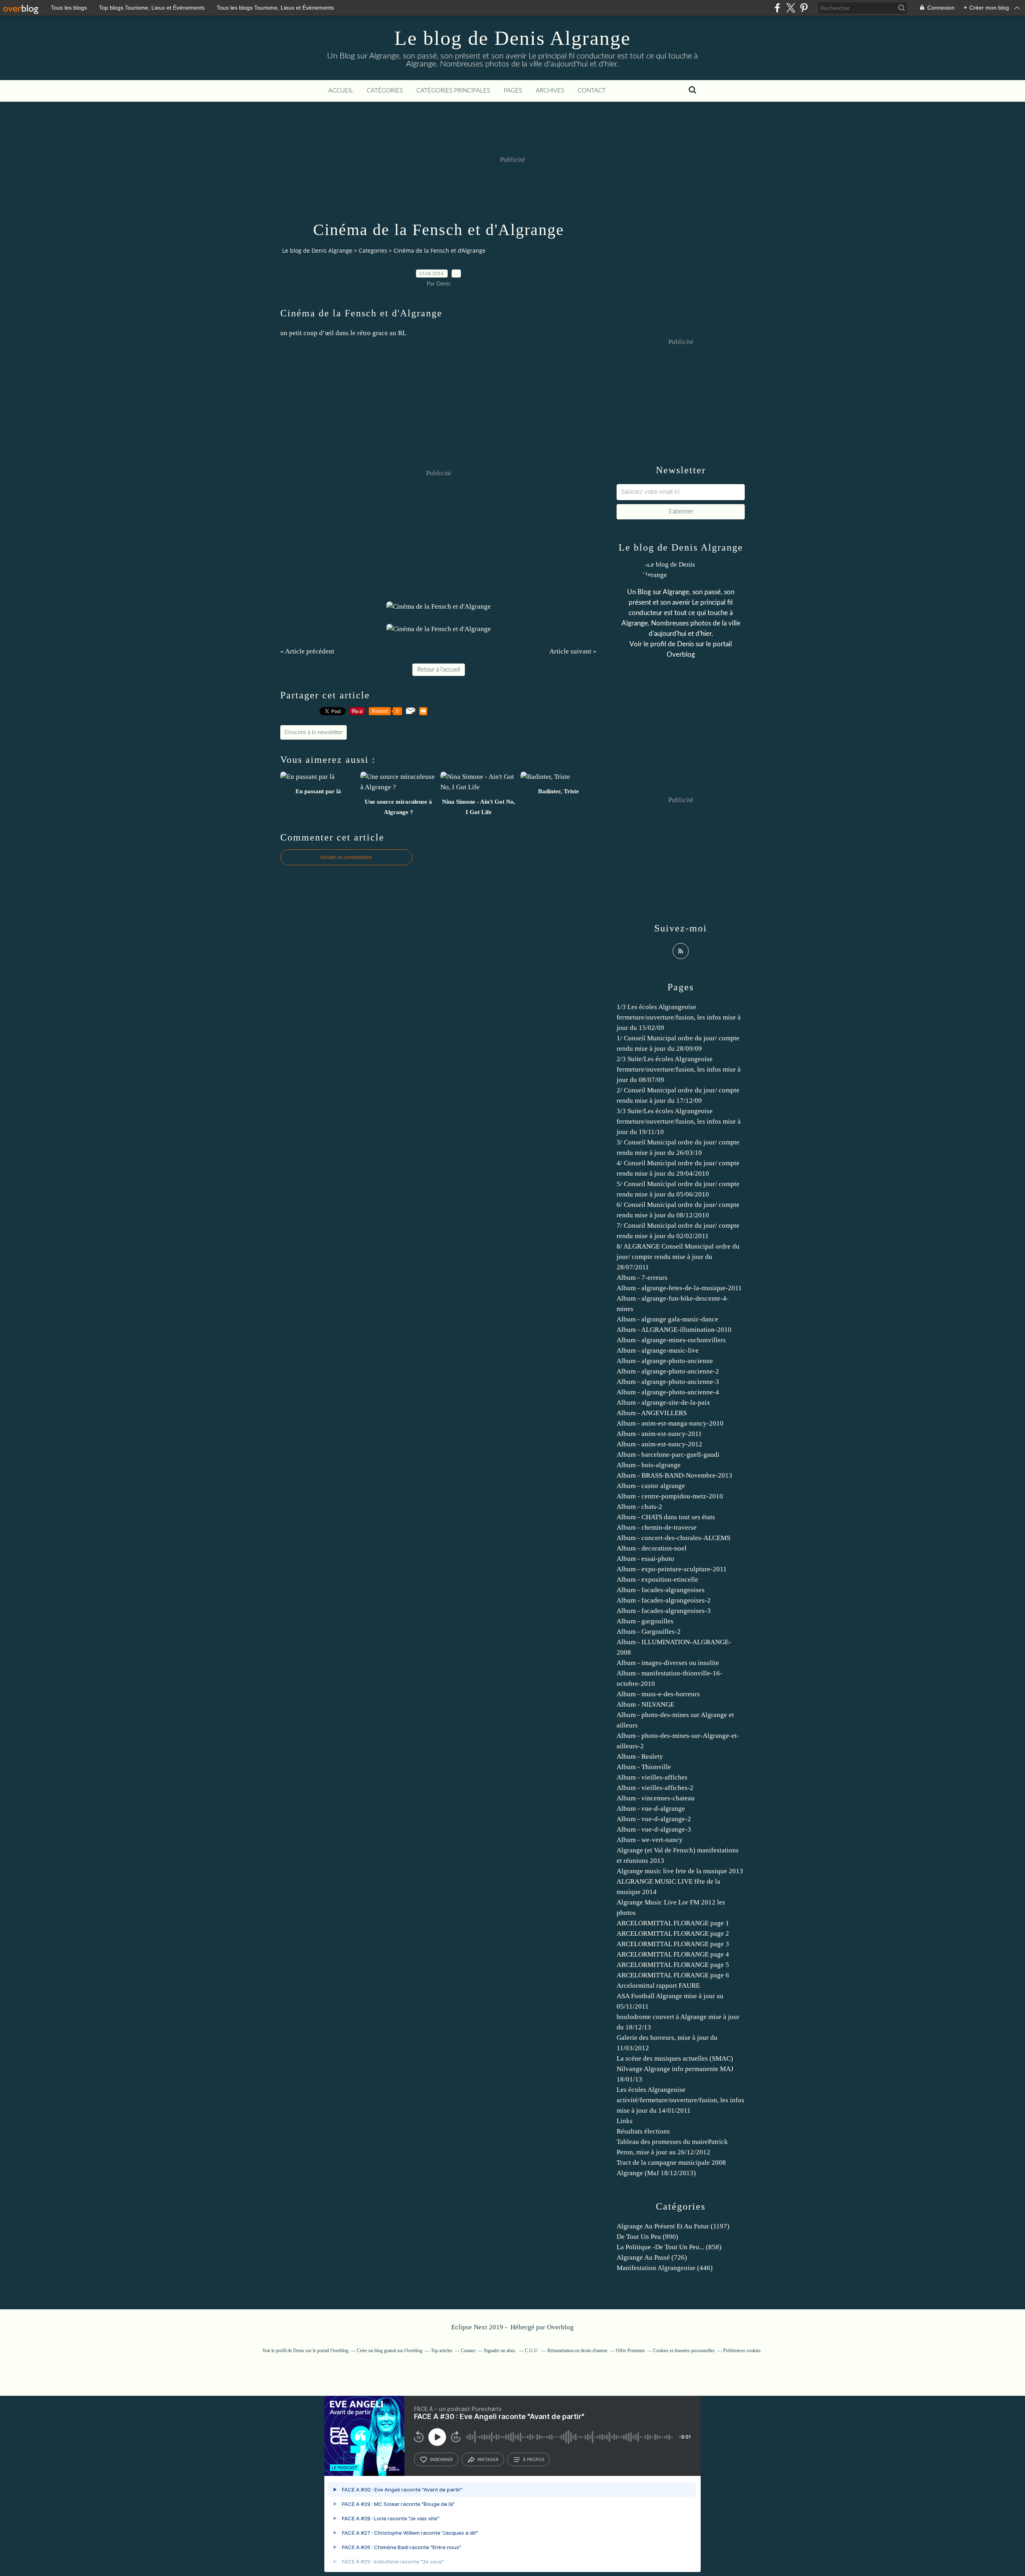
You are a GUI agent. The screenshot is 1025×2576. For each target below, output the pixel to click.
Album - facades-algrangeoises (661, 1590)
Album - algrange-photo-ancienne (665, 1361)
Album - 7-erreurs (642, 1278)
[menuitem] (341, 91)
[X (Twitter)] (791, 8)
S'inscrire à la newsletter (314, 732)
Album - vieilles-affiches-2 (655, 1788)
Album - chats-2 (639, 1507)
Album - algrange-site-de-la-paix (663, 1403)
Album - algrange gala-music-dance (667, 1319)
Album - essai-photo (645, 1559)
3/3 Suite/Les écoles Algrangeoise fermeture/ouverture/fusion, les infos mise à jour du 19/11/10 (679, 1121)
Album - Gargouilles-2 (649, 1632)
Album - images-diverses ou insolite (668, 1663)
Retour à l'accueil (439, 670)
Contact (592, 91)
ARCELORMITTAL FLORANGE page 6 (673, 1975)
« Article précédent (307, 651)
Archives (550, 91)
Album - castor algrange (651, 1486)
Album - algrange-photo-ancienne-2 (668, 1371)
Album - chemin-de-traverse (657, 1527)
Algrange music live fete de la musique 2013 (680, 1871)
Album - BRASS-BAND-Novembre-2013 (674, 1475)
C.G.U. (532, 2351)
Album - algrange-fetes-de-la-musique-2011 (679, 1288)
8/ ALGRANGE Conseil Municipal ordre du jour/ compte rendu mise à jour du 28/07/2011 (678, 1257)
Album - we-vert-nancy (650, 1840)
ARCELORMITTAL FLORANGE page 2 (673, 1934)
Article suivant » (573, 651)
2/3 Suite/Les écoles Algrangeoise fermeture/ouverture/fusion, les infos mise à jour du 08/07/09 (679, 1069)
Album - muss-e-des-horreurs (658, 1694)
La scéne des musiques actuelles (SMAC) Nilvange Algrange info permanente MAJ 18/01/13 (675, 2069)
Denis (685, 644)
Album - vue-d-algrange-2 (654, 1819)
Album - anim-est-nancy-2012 (659, 1444)
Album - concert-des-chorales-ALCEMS (673, 1538)
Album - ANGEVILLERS (652, 1413)
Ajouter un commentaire (346, 857)
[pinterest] (804, 8)
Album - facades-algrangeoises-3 (664, 1611)
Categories (373, 250)
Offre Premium (630, 2351)
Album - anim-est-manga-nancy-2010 (670, 1423)
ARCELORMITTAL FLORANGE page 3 (673, 1944)
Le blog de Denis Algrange (512, 38)
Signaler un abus (500, 2351)
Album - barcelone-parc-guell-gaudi (668, 1455)
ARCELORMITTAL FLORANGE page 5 (673, 1965)
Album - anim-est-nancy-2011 (659, 1434)
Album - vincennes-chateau (656, 1798)
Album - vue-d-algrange (651, 1809)
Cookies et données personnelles (684, 2351)
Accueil (341, 91)
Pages (513, 91)
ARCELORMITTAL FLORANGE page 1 (673, 1923)
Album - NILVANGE (645, 1704)
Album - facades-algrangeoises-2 (664, 1600)
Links (625, 2121)
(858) (669, 2247)
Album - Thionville (644, 1767)
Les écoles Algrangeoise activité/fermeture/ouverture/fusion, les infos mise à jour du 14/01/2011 (680, 2100)
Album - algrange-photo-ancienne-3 (668, 1382)
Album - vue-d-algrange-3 (654, 1829)
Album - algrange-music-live (658, 1350)
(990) (647, 2237)
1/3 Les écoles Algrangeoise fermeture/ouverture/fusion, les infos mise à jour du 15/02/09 (679, 1017)
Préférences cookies (742, 2351)
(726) (652, 2257)
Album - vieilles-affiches (652, 1777)
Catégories (385, 91)
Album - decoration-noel (652, 1548)
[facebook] (777, 8)
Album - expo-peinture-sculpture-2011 (672, 1569)
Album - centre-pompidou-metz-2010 (670, 1496)
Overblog (560, 2327)
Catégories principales (453, 91)
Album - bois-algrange (649, 1465)
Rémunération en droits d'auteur (577, 2351)
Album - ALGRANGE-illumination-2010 (674, 1330)
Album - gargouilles (645, 1621)
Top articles (442, 2351)
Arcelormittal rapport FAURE (658, 1986)
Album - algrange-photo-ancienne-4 (668, 1392)
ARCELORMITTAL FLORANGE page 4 (673, 1954)
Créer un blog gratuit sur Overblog (390, 2351)
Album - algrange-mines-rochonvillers (671, 1340)
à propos (534, 2459)
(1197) (673, 2226)
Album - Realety (640, 1757)
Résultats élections (643, 2131)
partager (488, 2459)
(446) (665, 2268)
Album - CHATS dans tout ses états (666, 1517)
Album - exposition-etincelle (657, 1580)
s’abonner (441, 2459)
